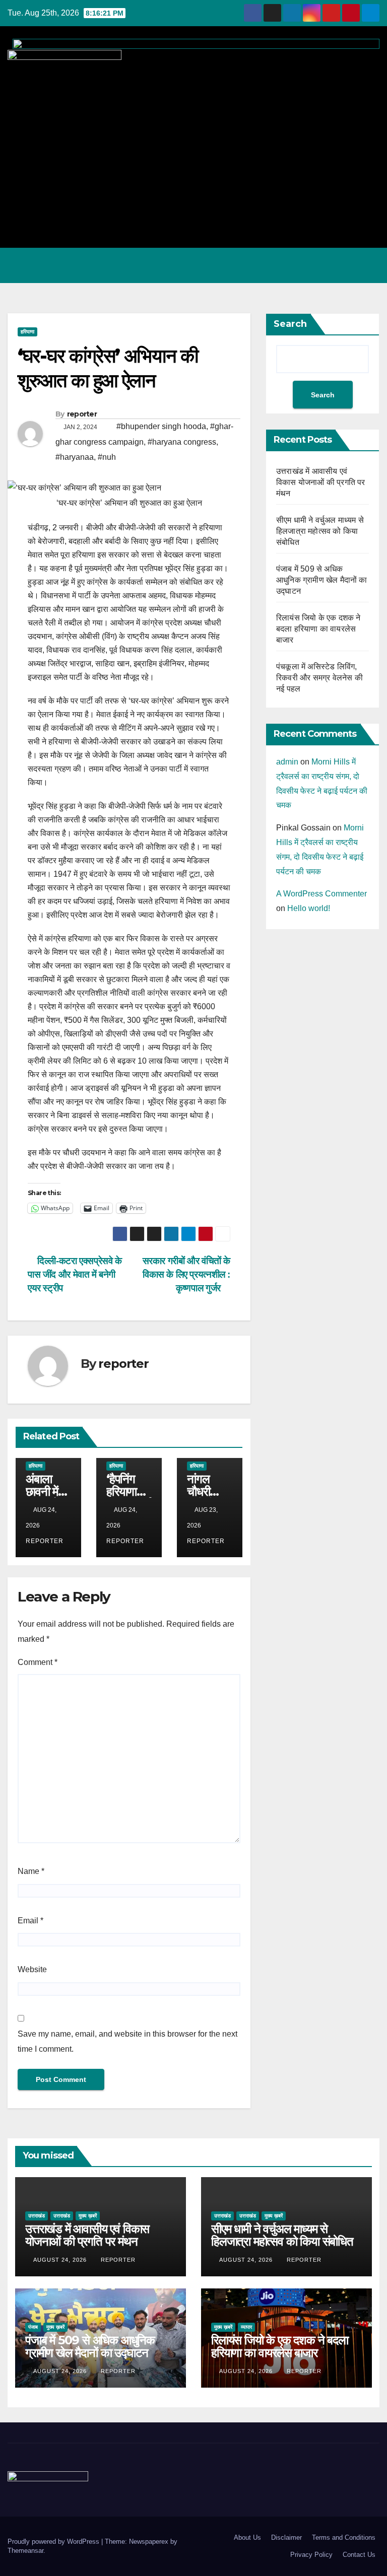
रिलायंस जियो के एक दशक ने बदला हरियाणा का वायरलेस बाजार (318, 629)
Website (32, 1969)
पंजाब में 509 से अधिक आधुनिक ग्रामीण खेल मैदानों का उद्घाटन (322, 580)
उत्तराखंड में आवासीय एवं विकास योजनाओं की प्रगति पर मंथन (321, 482)
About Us (247, 2537)
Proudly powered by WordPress (54, 2542)
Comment (38, 1662)
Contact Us (359, 2555)
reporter (82, 414)
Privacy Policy (311, 2555)
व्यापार (246, 2327)
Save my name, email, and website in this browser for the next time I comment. (127, 2041)
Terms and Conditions (344, 2537)
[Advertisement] (193, 160)
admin (287, 762)
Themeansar (25, 2551)
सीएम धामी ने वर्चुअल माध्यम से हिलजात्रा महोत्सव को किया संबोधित (320, 531)
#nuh (107, 457)
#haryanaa (75, 457)
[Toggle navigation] (369, 265)
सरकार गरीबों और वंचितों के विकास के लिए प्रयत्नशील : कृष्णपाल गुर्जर (186, 1274)
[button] (328, 265)
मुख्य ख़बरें (88, 2216)
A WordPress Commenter (321, 894)
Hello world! (309, 908)
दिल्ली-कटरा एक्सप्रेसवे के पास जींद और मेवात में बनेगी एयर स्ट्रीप (75, 1274)
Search (290, 324)
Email (30, 1921)
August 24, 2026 (61, 2260)
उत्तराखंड (37, 2216)
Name (31, 1871)
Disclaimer (286, 2537)
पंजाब (33, 2327)
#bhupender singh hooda (161, 426)
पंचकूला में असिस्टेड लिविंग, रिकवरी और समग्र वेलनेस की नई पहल (319, 678)
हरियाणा (27, 332)
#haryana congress (182, 442)
